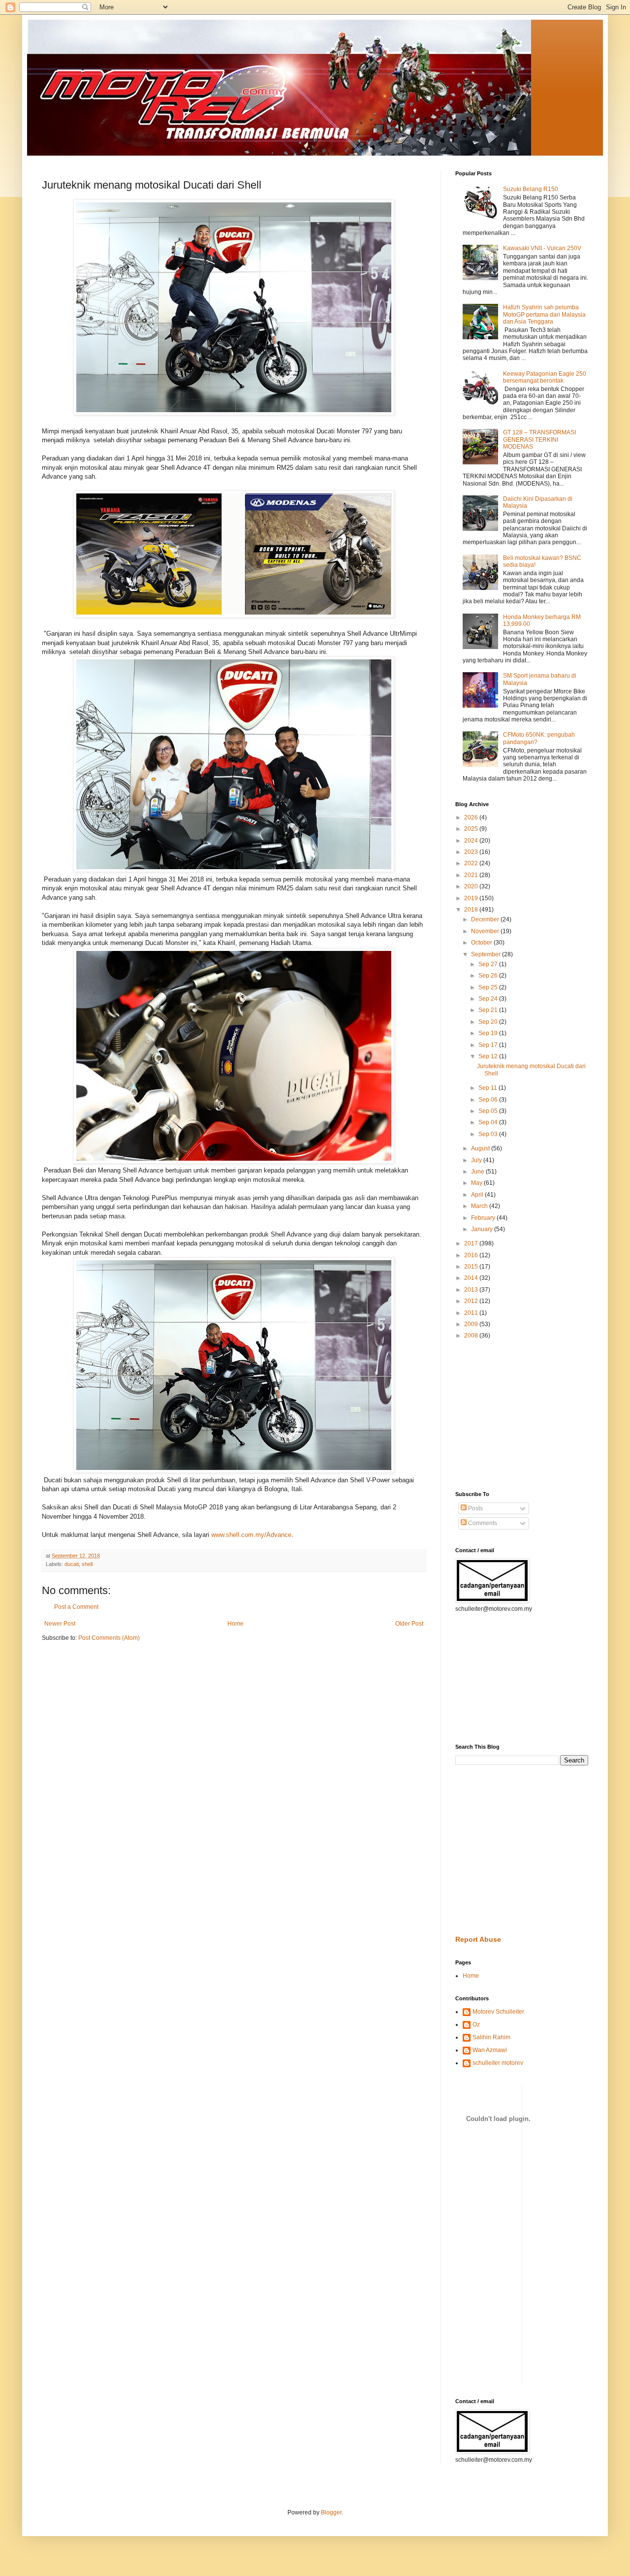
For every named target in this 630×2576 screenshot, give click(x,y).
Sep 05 (489, 1111)
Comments (482, 1523)
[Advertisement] (485, 1415)
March (480, 1206)
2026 (472, 817)
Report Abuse (478, 1939)
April (478, 1195)
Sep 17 (489, 1045)
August (481, 1148)
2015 (472, 1267)
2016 (472, 1255)
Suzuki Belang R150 (531, 189)
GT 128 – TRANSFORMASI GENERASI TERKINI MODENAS (539, 440)
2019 (472, 898)
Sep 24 (489, 999)
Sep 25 (489, 987)
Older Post (409, 1624)
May (477, 1183)
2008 (472, 1336)
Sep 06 (489, 1100)
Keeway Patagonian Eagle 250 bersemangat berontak (545, 377)
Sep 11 (488, 1088)
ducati (72, 1564)
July (477, 1160)
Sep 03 (489, 1134)
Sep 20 (489, 1022)
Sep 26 (489, 976)
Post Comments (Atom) (109, 1638)
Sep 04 (489, 1122)
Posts (475, 1508)
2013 (472, 1290)
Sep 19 (489, 1033)
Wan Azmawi (490, 2050)
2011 (472, 1313)
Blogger (331, 2512)
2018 (472, 910)
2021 (472, 875)
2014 (472, 1278)
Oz (476, 2024)
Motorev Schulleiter (498, 2012)
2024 (472, 841)
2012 (472, 1301)
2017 (472, 1243)
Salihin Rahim (491, 2037)
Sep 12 (489, 1056)
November (486, 931)
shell (87, 1564)
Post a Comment (76, 1607)
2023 (472, 852)
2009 (472, 1324)
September (487, 954)
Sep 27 (489, 964)
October (482, 943)
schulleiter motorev (498, 2063)
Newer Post (60, 1624)
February (484, 1218)
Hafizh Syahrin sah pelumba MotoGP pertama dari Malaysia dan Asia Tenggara (544, 314)
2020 (472, 886)
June (478, 1172)
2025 (472, 829)
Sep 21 (489, 1010)
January (483, 1229)
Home (236, 1624)
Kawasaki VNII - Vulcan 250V (542, 248)
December (486, 919)
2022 (472, 863)
